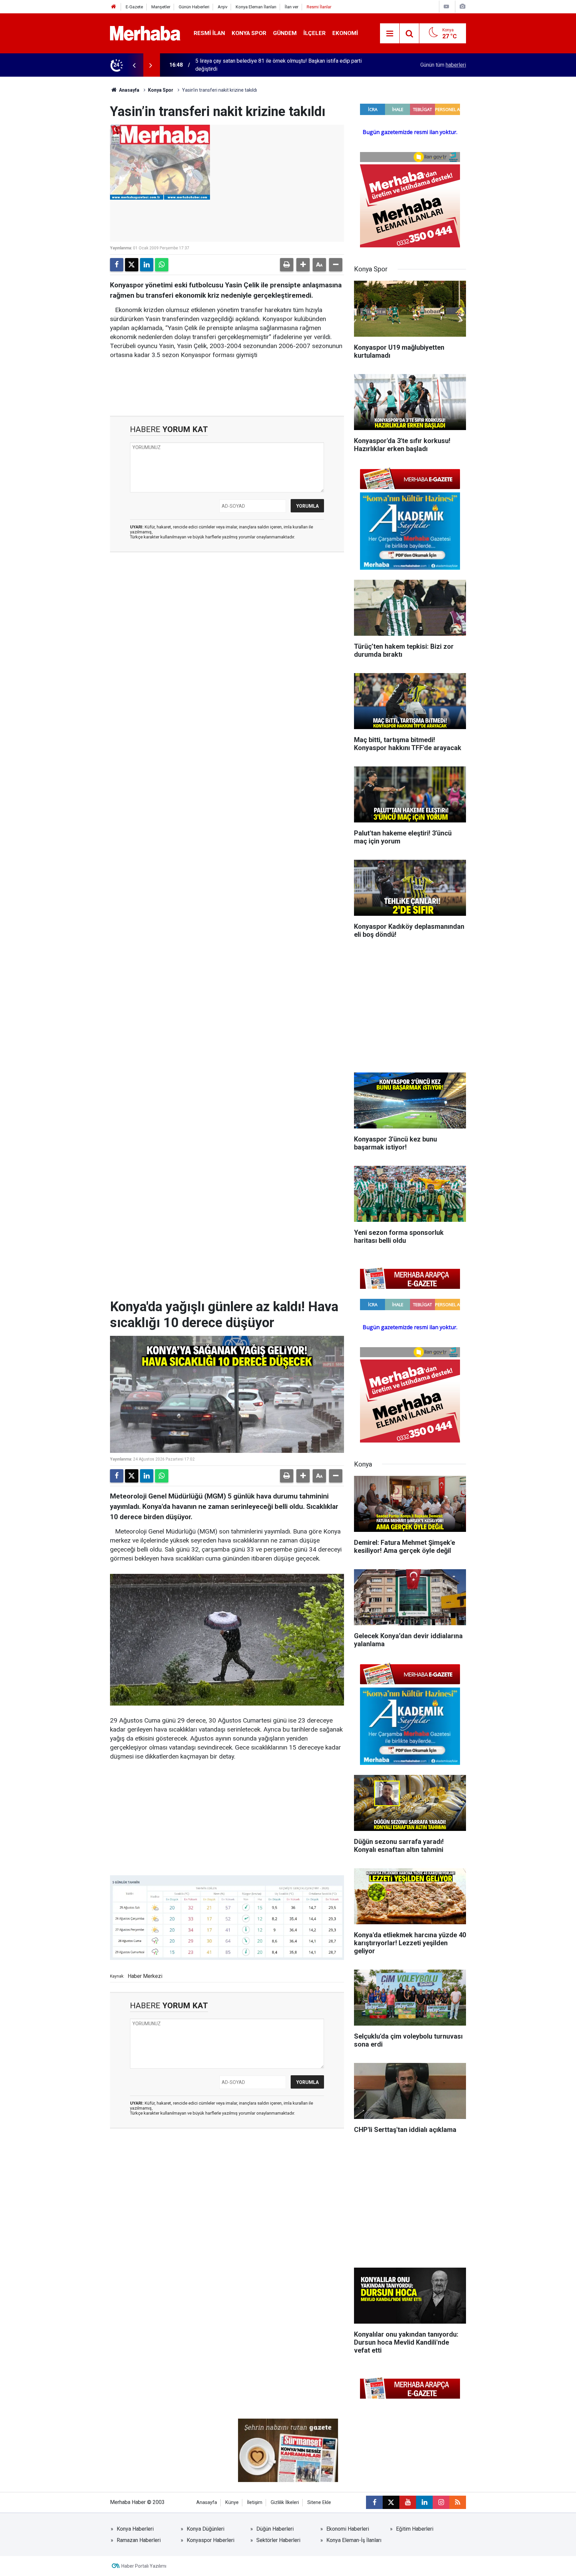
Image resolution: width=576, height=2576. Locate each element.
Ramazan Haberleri (139, 2540)
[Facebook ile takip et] (374, 2502)
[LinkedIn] (147, 265)
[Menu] (390, 34)
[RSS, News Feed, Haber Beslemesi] (458, 2502)
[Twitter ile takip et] (391, 2502)
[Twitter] (132, 265)
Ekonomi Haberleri (348, 2529)
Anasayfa (129, 90)
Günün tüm (443, 65)
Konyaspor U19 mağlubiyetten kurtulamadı (244, 65)
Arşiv (222, 7)
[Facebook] (117, 265)
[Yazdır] (287, 265)
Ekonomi (345, 33)
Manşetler (161, 7)
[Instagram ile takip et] (441, 2502)
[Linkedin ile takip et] (424, 2502)
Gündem (285, 33)
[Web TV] (446, 7)
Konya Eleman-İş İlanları (354, 2540)
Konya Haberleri (135, 2529)
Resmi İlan (209, 33)
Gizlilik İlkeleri (285, 2502)
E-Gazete (134, 7)
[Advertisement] (227, 595)
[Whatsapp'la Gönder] (162, 265)
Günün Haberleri (194, 7)
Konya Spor (249, 33)
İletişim (255, 2502)
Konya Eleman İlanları (256, 7)
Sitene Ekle (319, 2502)
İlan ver (291, 7)
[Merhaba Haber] (145, 33)
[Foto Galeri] (462, 7)
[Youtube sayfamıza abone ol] (408, 2502)
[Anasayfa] (114, 7)
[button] (303, 265)
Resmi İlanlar (319, 7)
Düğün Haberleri (275, 2529)
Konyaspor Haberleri (210, 2540)
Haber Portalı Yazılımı (144, 2566)
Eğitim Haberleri (415, 2529)
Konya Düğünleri (205, 2529)
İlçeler (314, 33)
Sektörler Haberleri (278, 2540)
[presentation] (134, 65)
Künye (232, 2502)
